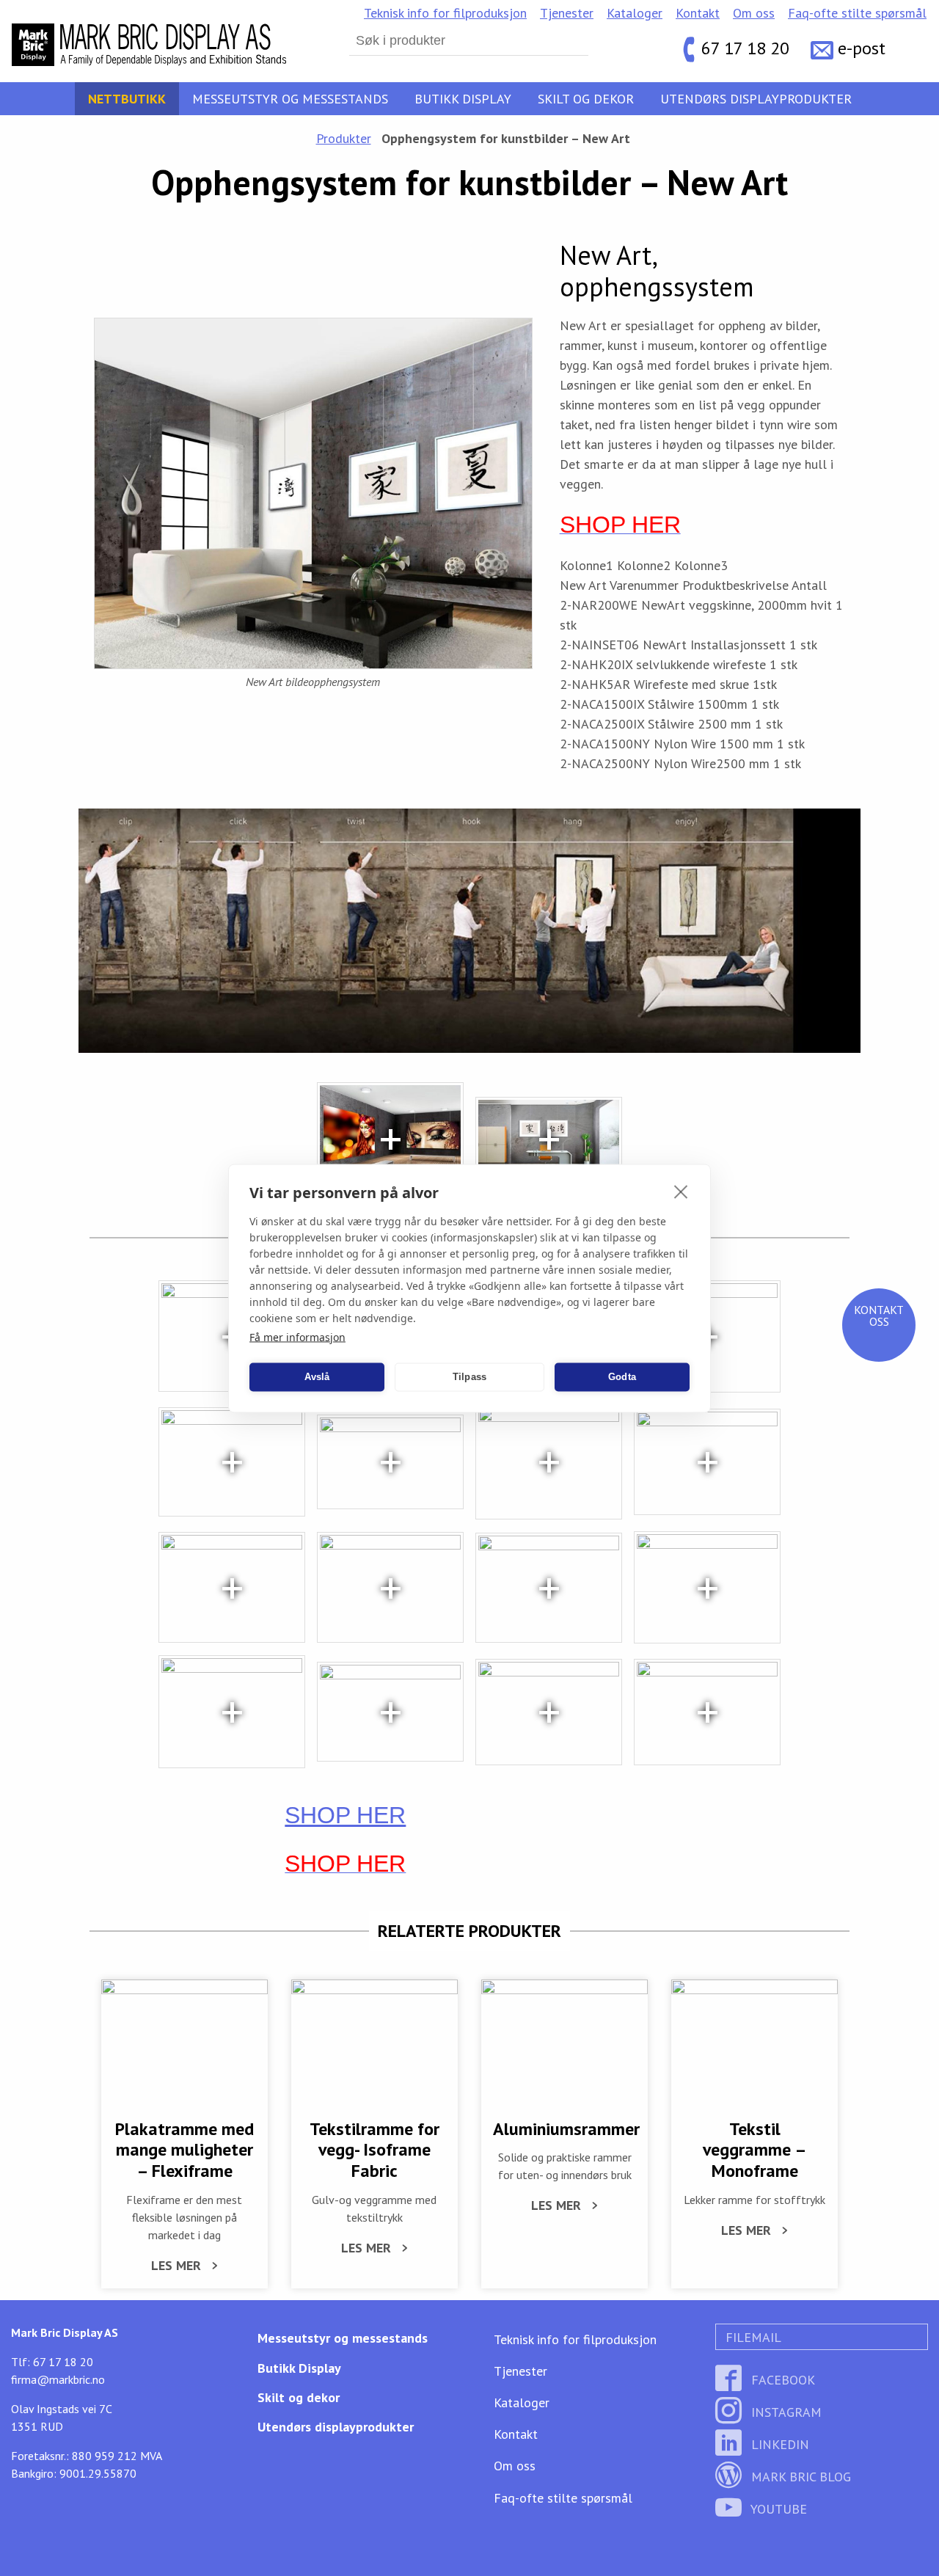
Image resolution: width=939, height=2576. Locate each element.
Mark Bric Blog (799, 2477)
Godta (622, 1377)
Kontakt (698, 13)
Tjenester (567, 13)
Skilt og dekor (586, 99)
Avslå (317, 1377)
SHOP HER (345, 1815)
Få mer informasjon (297, 1336)
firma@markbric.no (58, 2379)
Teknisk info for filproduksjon (445, 13)
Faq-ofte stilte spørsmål (857, 13)
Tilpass (469, 1377)
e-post (862, 48)
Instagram (785, 2412)
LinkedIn (778, 2444)
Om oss (754, 13)
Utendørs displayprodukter (756, 99)
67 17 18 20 (745, 48)
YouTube (777, 2509)
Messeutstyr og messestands (290, 99)
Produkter (344, 138)
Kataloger (635, 13)
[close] (681, 1191)
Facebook (781, 2380)
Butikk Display (463, 99)
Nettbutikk (127, 99)
